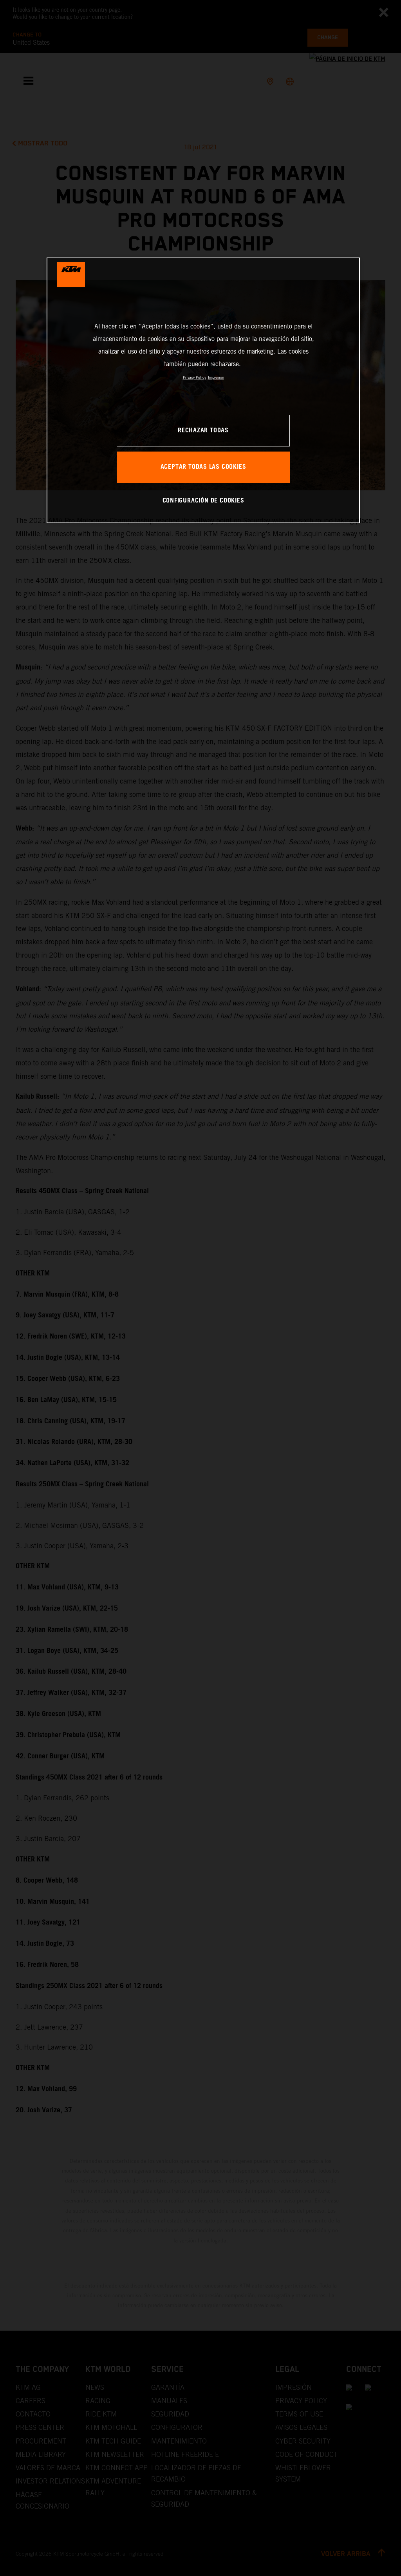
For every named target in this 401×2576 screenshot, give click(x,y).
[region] (203, 390)
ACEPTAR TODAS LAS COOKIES (203, 467)
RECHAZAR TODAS (203, 431)
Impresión (216, 377)
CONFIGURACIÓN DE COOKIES (203, 501)
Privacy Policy (194, 377)
